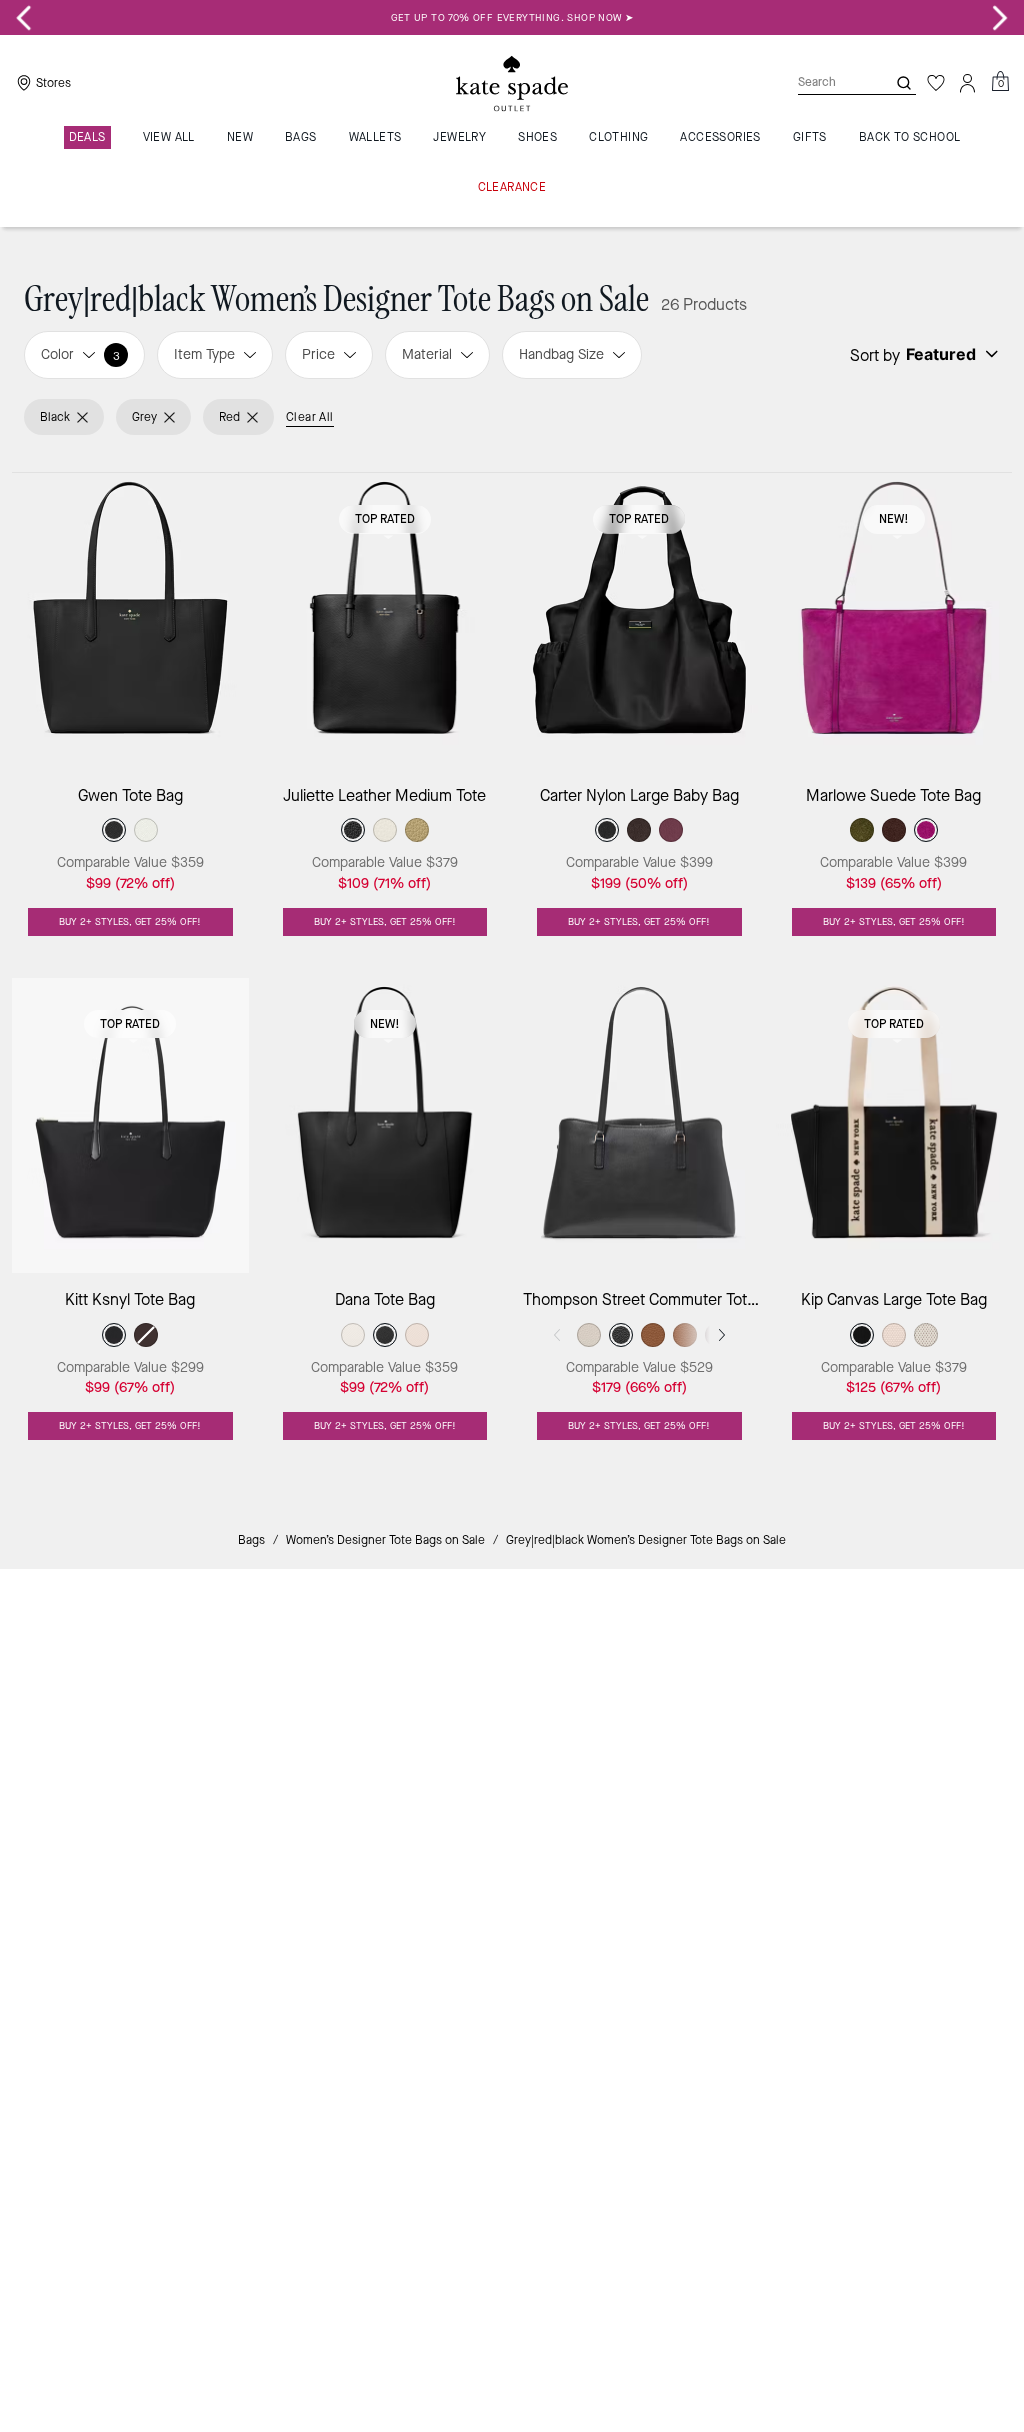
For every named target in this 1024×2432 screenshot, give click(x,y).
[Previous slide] (24, 18)
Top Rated (385, 519)
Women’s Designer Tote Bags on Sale (385, 1540)
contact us (884, 1766)
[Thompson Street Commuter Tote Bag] (639, 1125)
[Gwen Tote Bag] (130, 620)
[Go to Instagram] (691, 1828)
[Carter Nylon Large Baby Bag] (639, 620)
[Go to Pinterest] (783, 1828)
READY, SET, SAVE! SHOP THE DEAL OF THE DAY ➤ (512, 17)
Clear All (310, 417)
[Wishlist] (936, 83)
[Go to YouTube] (829, 1828)
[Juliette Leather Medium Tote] (385, 620)
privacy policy (785, 1766)
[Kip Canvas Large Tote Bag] (894, 1125)
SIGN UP (937, 1651)
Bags (251, 1540)
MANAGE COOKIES (385, 1969)
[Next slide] (1000, 18)
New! (894, 519)
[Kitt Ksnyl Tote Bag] (130, 1125)
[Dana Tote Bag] (385, 1125)
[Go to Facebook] (737, 1828)
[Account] (968, 83)
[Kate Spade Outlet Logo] (512, 83)
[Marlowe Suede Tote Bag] (894, 620)
